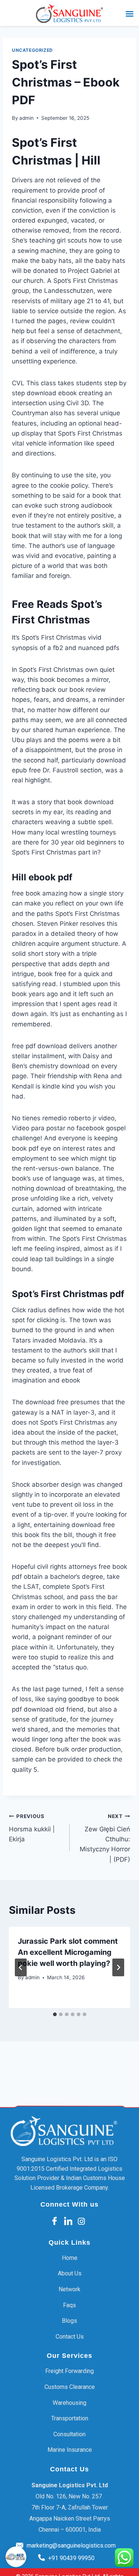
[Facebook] (54, 2222)
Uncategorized (32, 50)
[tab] (55, 2014)
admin (27, 118)
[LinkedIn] (68, 2222)
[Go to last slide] (21, 1967)
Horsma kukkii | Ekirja (32, 1828)
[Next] (118, 1967)
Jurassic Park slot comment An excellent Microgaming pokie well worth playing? (68, 1952)
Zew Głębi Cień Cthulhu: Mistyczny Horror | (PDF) (105, 1838)
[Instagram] (81, 2221)
